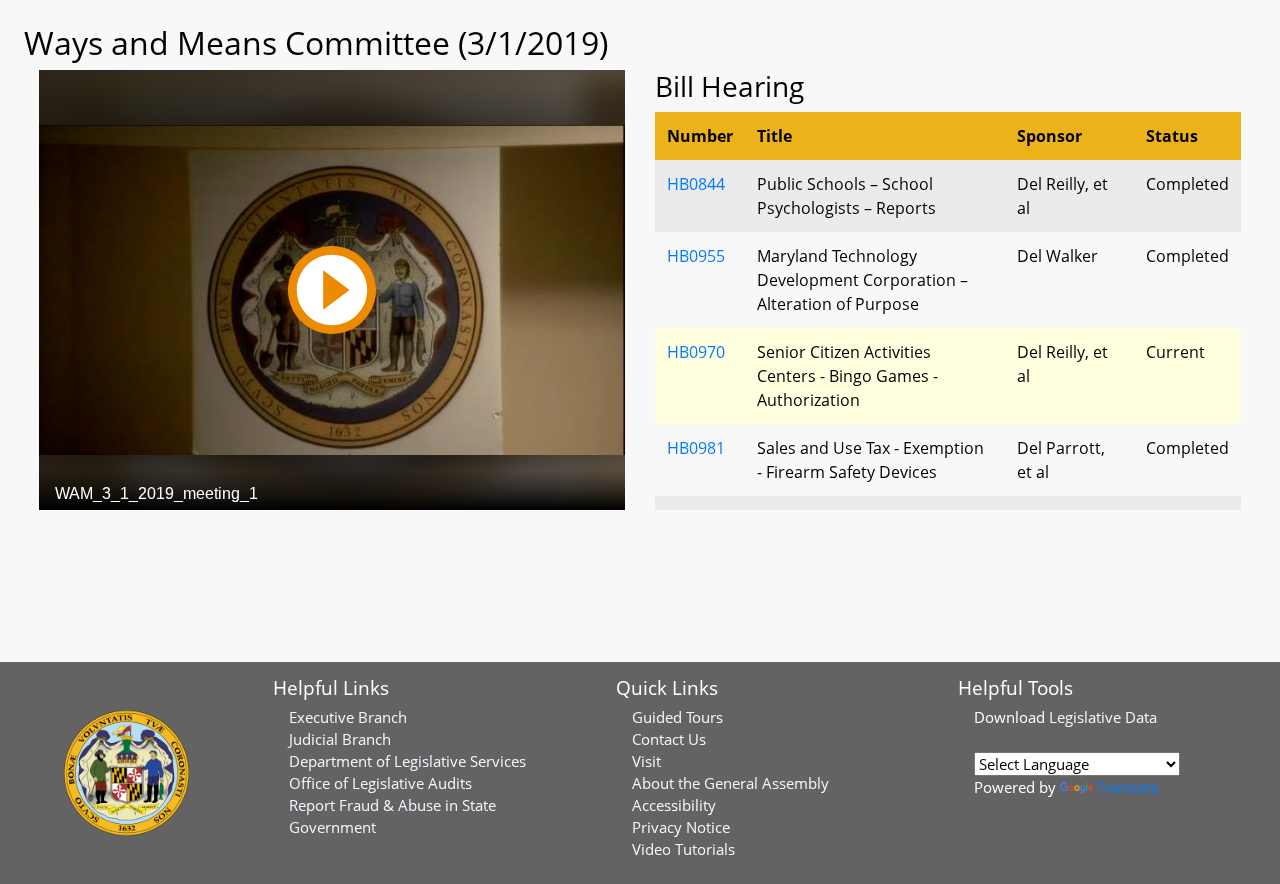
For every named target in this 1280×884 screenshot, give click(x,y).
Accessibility (674, 805)
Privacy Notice (681, 827)
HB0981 (696, 448)
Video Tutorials (683, 849)
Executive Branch (348, 717)
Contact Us (669, 739)
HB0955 (696, 256)
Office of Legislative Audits (380, 783)
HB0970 (696, 352)
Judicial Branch (340, 739)
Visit (646, 761)
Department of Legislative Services (407, 761)
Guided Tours (677, 717)
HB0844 (696, 184)
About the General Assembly (730, 783)
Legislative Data (1103, 717)
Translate (1128, 787)
